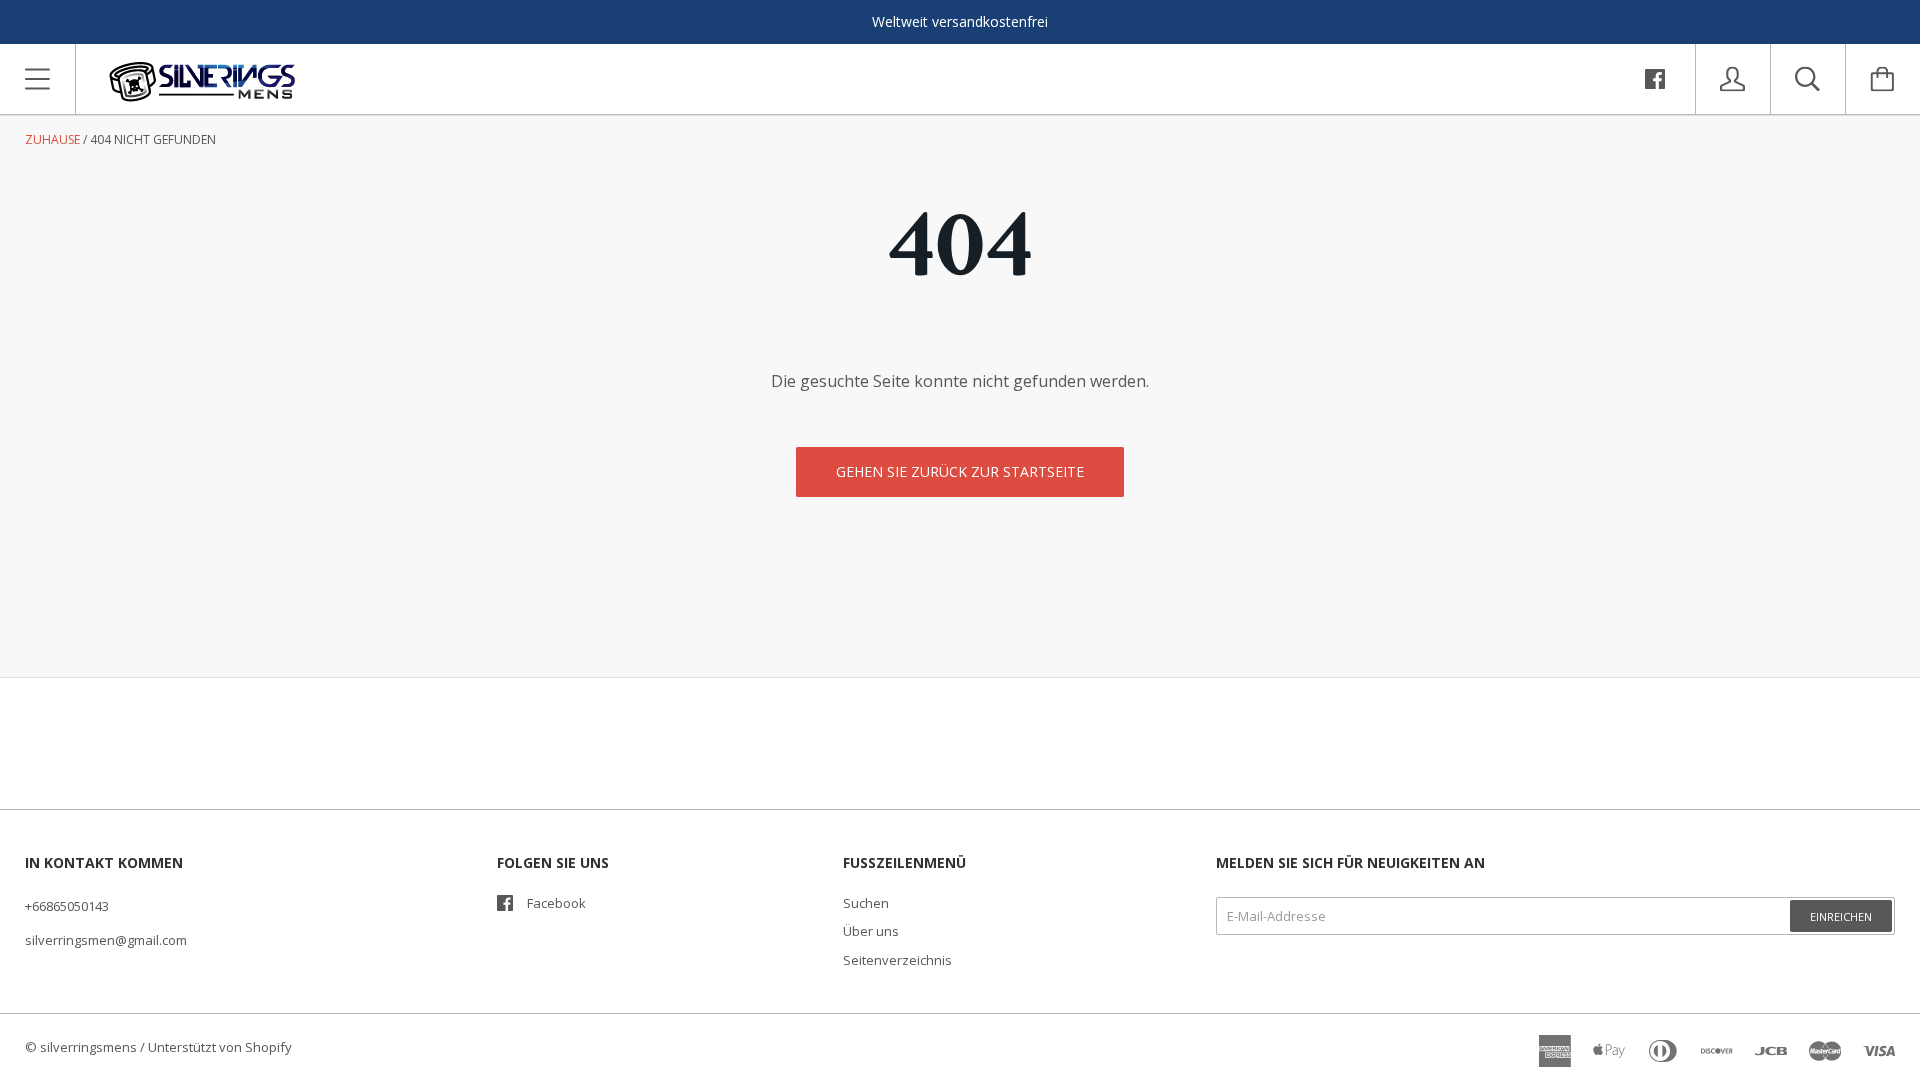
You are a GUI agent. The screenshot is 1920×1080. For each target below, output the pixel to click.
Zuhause (52, 139)
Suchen (866, 903)
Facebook (556, 903)
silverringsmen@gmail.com (106, 940)
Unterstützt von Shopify (220, 1047)
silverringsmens (88, 1047)
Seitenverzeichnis (897, 960)
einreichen (1841, 916)
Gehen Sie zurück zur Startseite (960, 471)
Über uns (871, 931)
